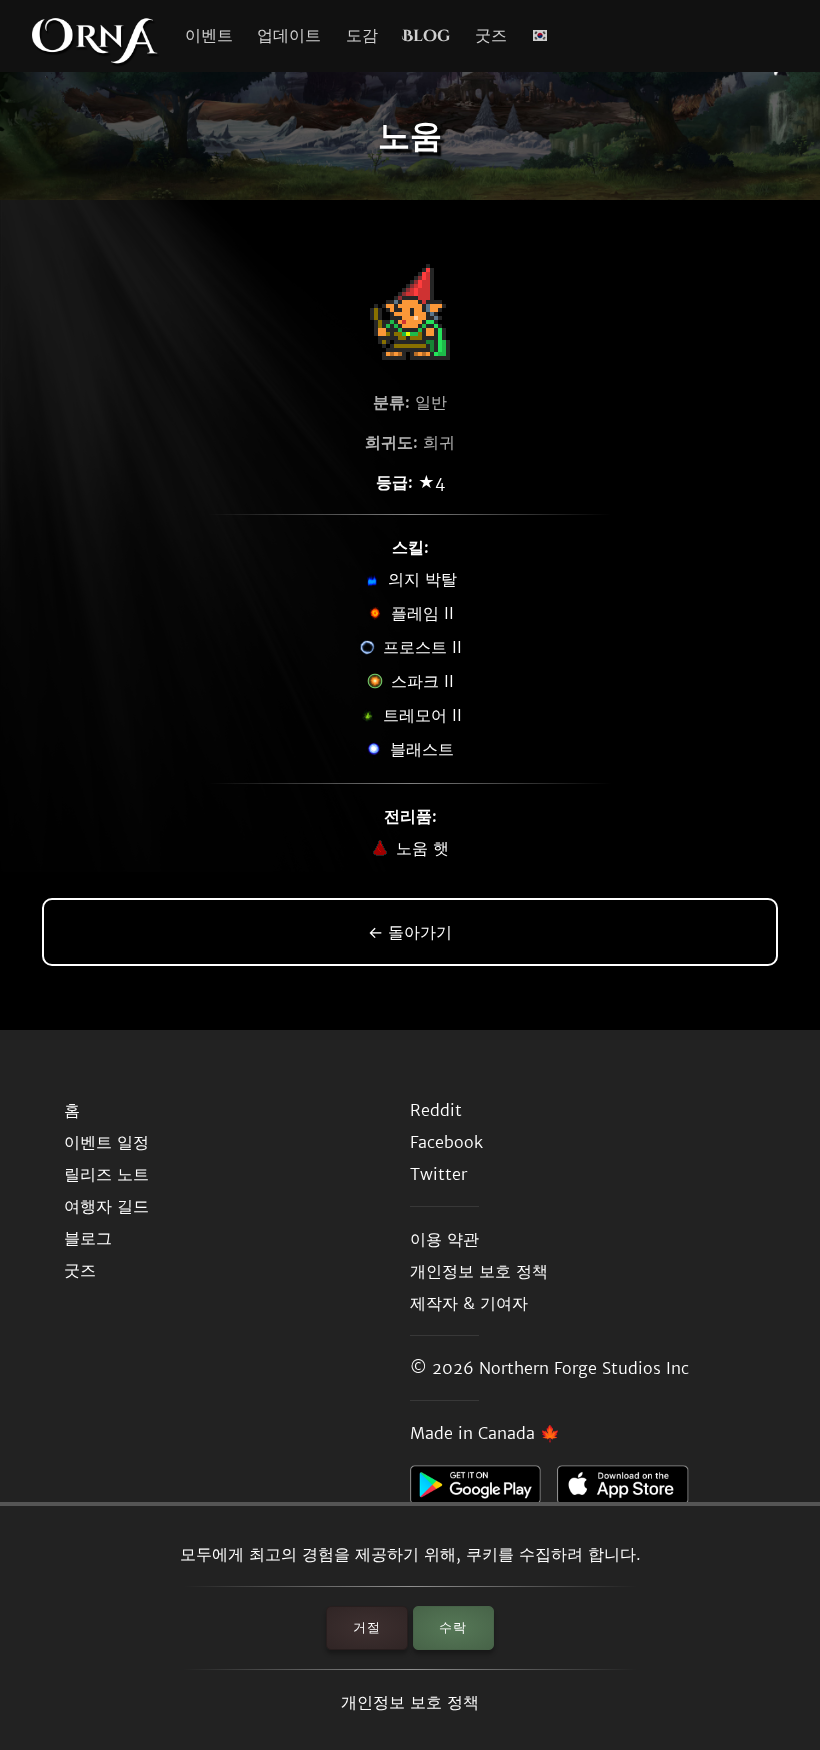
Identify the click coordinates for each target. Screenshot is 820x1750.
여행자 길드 (106, 1206)
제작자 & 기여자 (469, 1303)
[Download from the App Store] (630, 1490)
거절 (367, 1627)
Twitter (438, 1174)
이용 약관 (444, 1239)
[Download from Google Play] (483, 1490)
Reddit (436, 1110)
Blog (426, 36)
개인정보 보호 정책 (410, 1702)
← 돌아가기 (410, 932)
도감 (362, 36)
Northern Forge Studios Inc (584, 1368)
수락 (453, 1627)
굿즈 (491, 36)
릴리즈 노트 (106, 1174)
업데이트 (289, 36)
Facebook (446, 1142)
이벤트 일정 (106, 1142)
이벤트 (209, 36)
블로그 (88, 1238)
